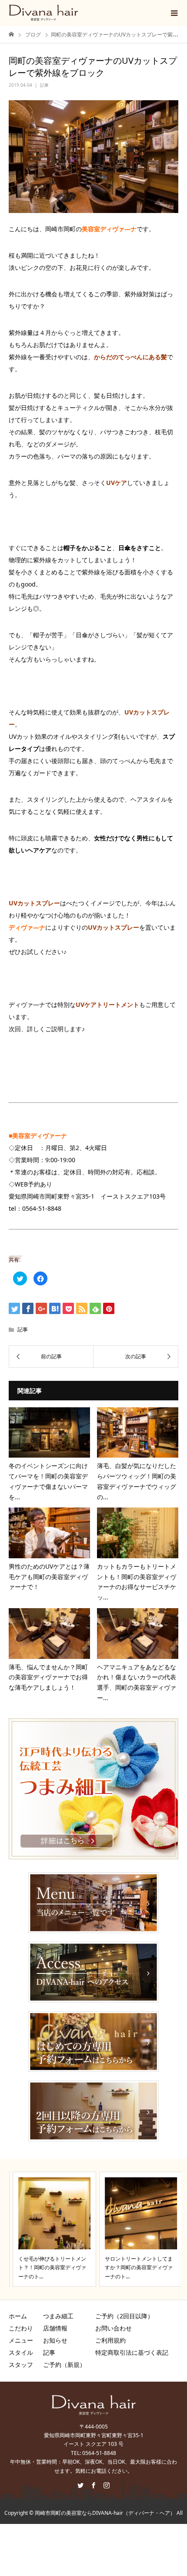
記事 (44, 85)
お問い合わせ (114, 2328)
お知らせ (55, 2340)
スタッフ (21, 2365)
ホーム (18, 2316)
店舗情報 (55, 2328)
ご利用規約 (110, 2340)
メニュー (21, 2340)
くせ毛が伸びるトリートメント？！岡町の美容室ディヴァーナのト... (48, 2268)
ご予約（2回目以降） (124, 2316)
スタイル (21, 2352)
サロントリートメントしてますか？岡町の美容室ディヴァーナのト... (135, 2268)
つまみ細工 (58, 2316)
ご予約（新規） (64, 2365)
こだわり (21, 2328)
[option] (50, 2229)
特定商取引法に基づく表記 (132, 2352)
